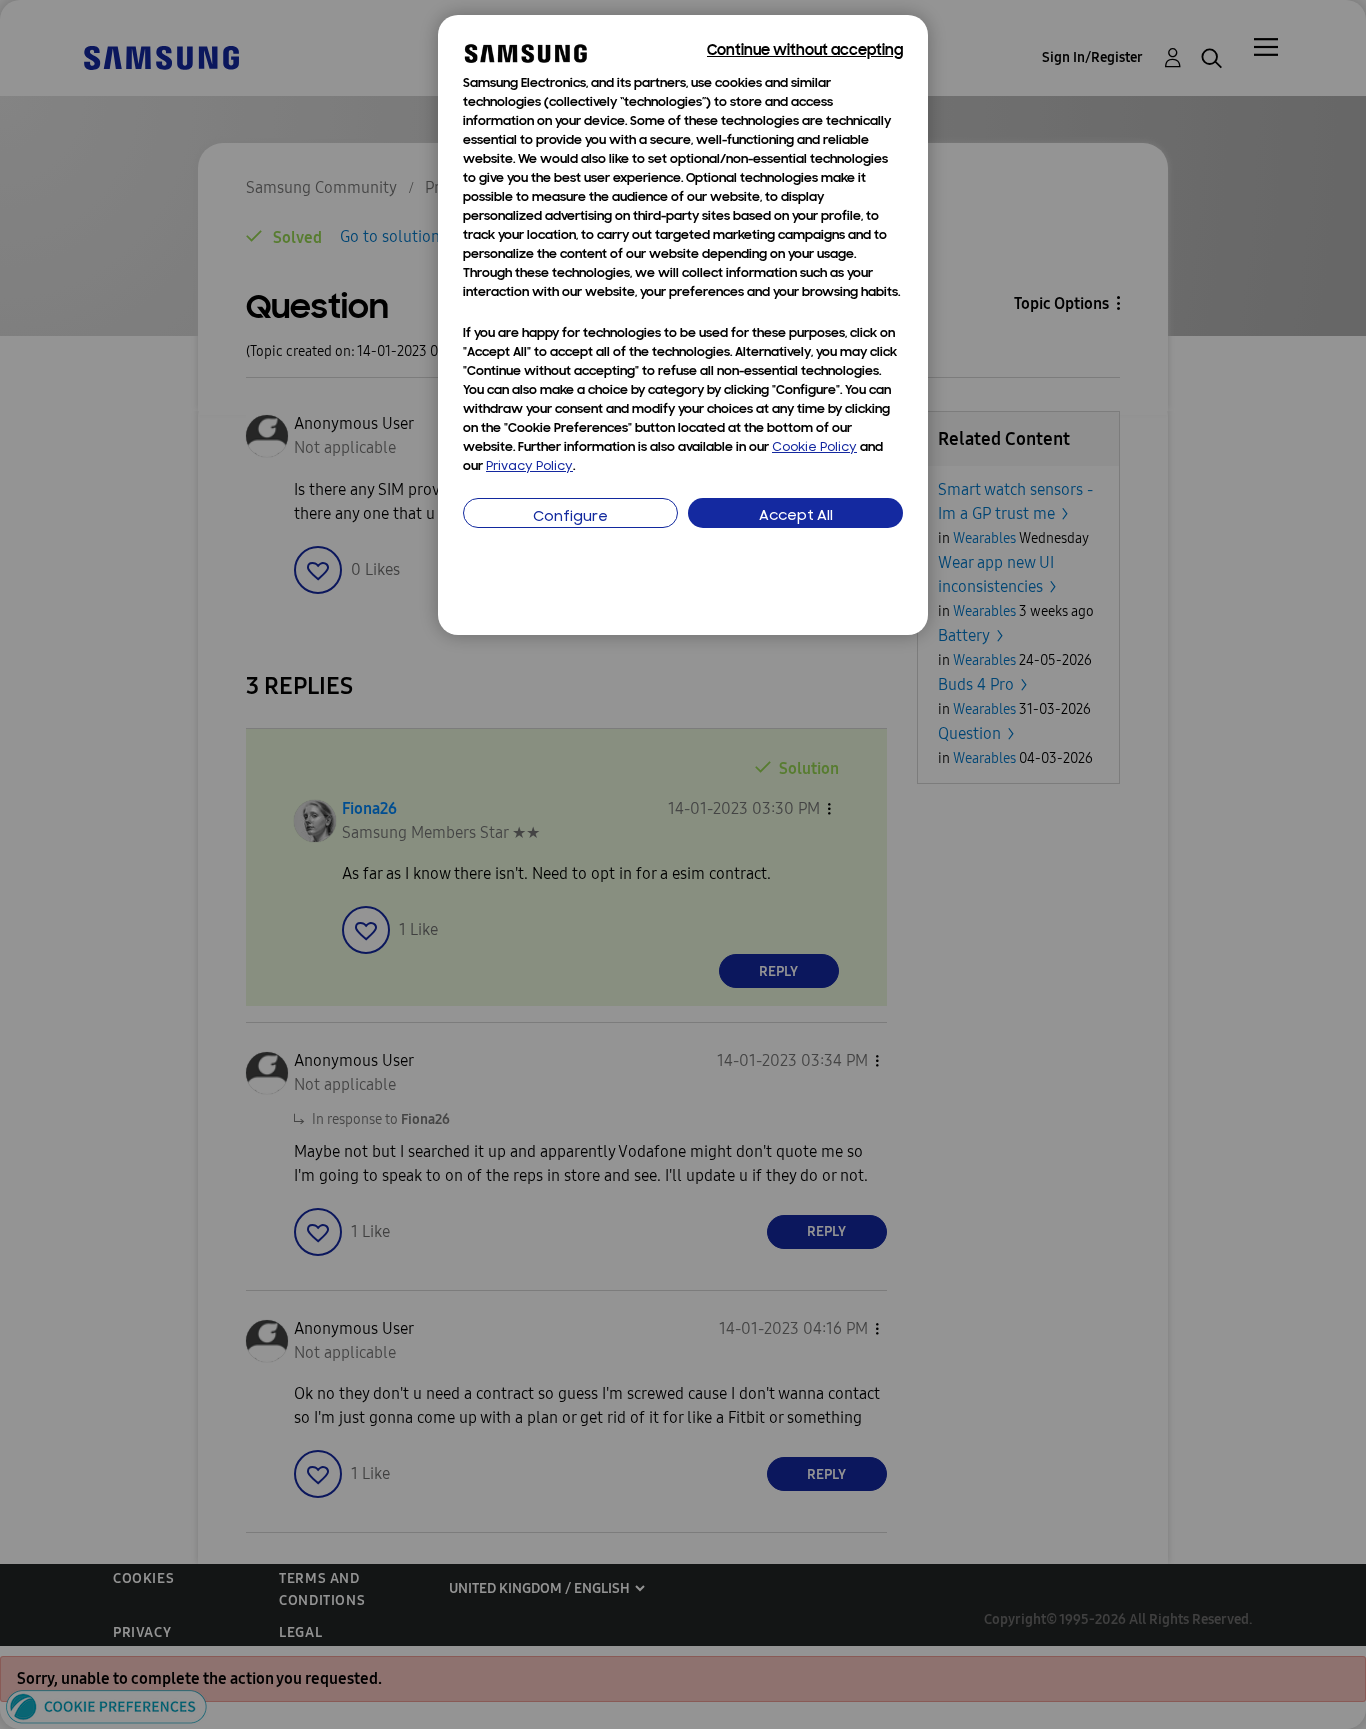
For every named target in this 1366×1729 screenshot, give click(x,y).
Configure (570, 517)
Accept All (796, 516)
